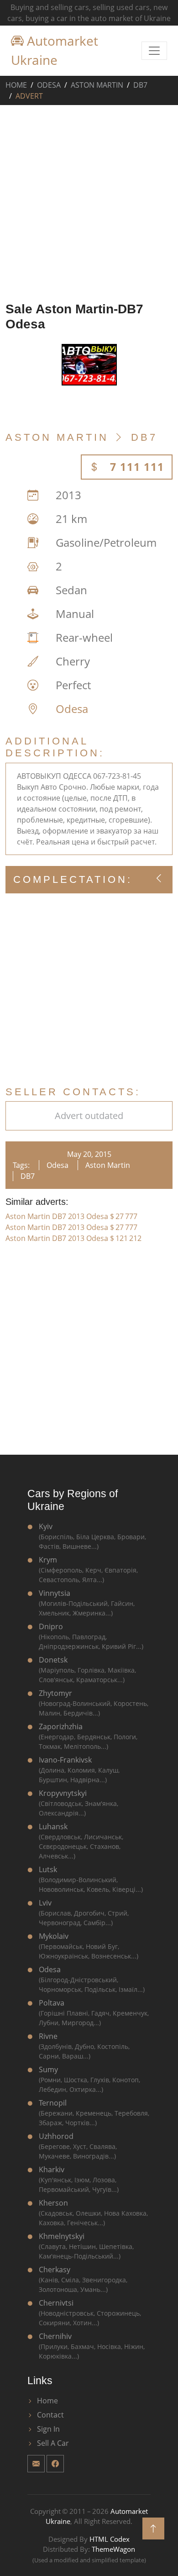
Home (16, 85)
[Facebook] (55, 2464)
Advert (29, 96)
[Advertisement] (89, 201)
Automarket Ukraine (55, 50)
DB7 (140, 85)
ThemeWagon (113, 2549)
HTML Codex (110, 2539)
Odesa (49, 85)
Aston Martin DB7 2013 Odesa (71, 1216)
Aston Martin (97, 85)
